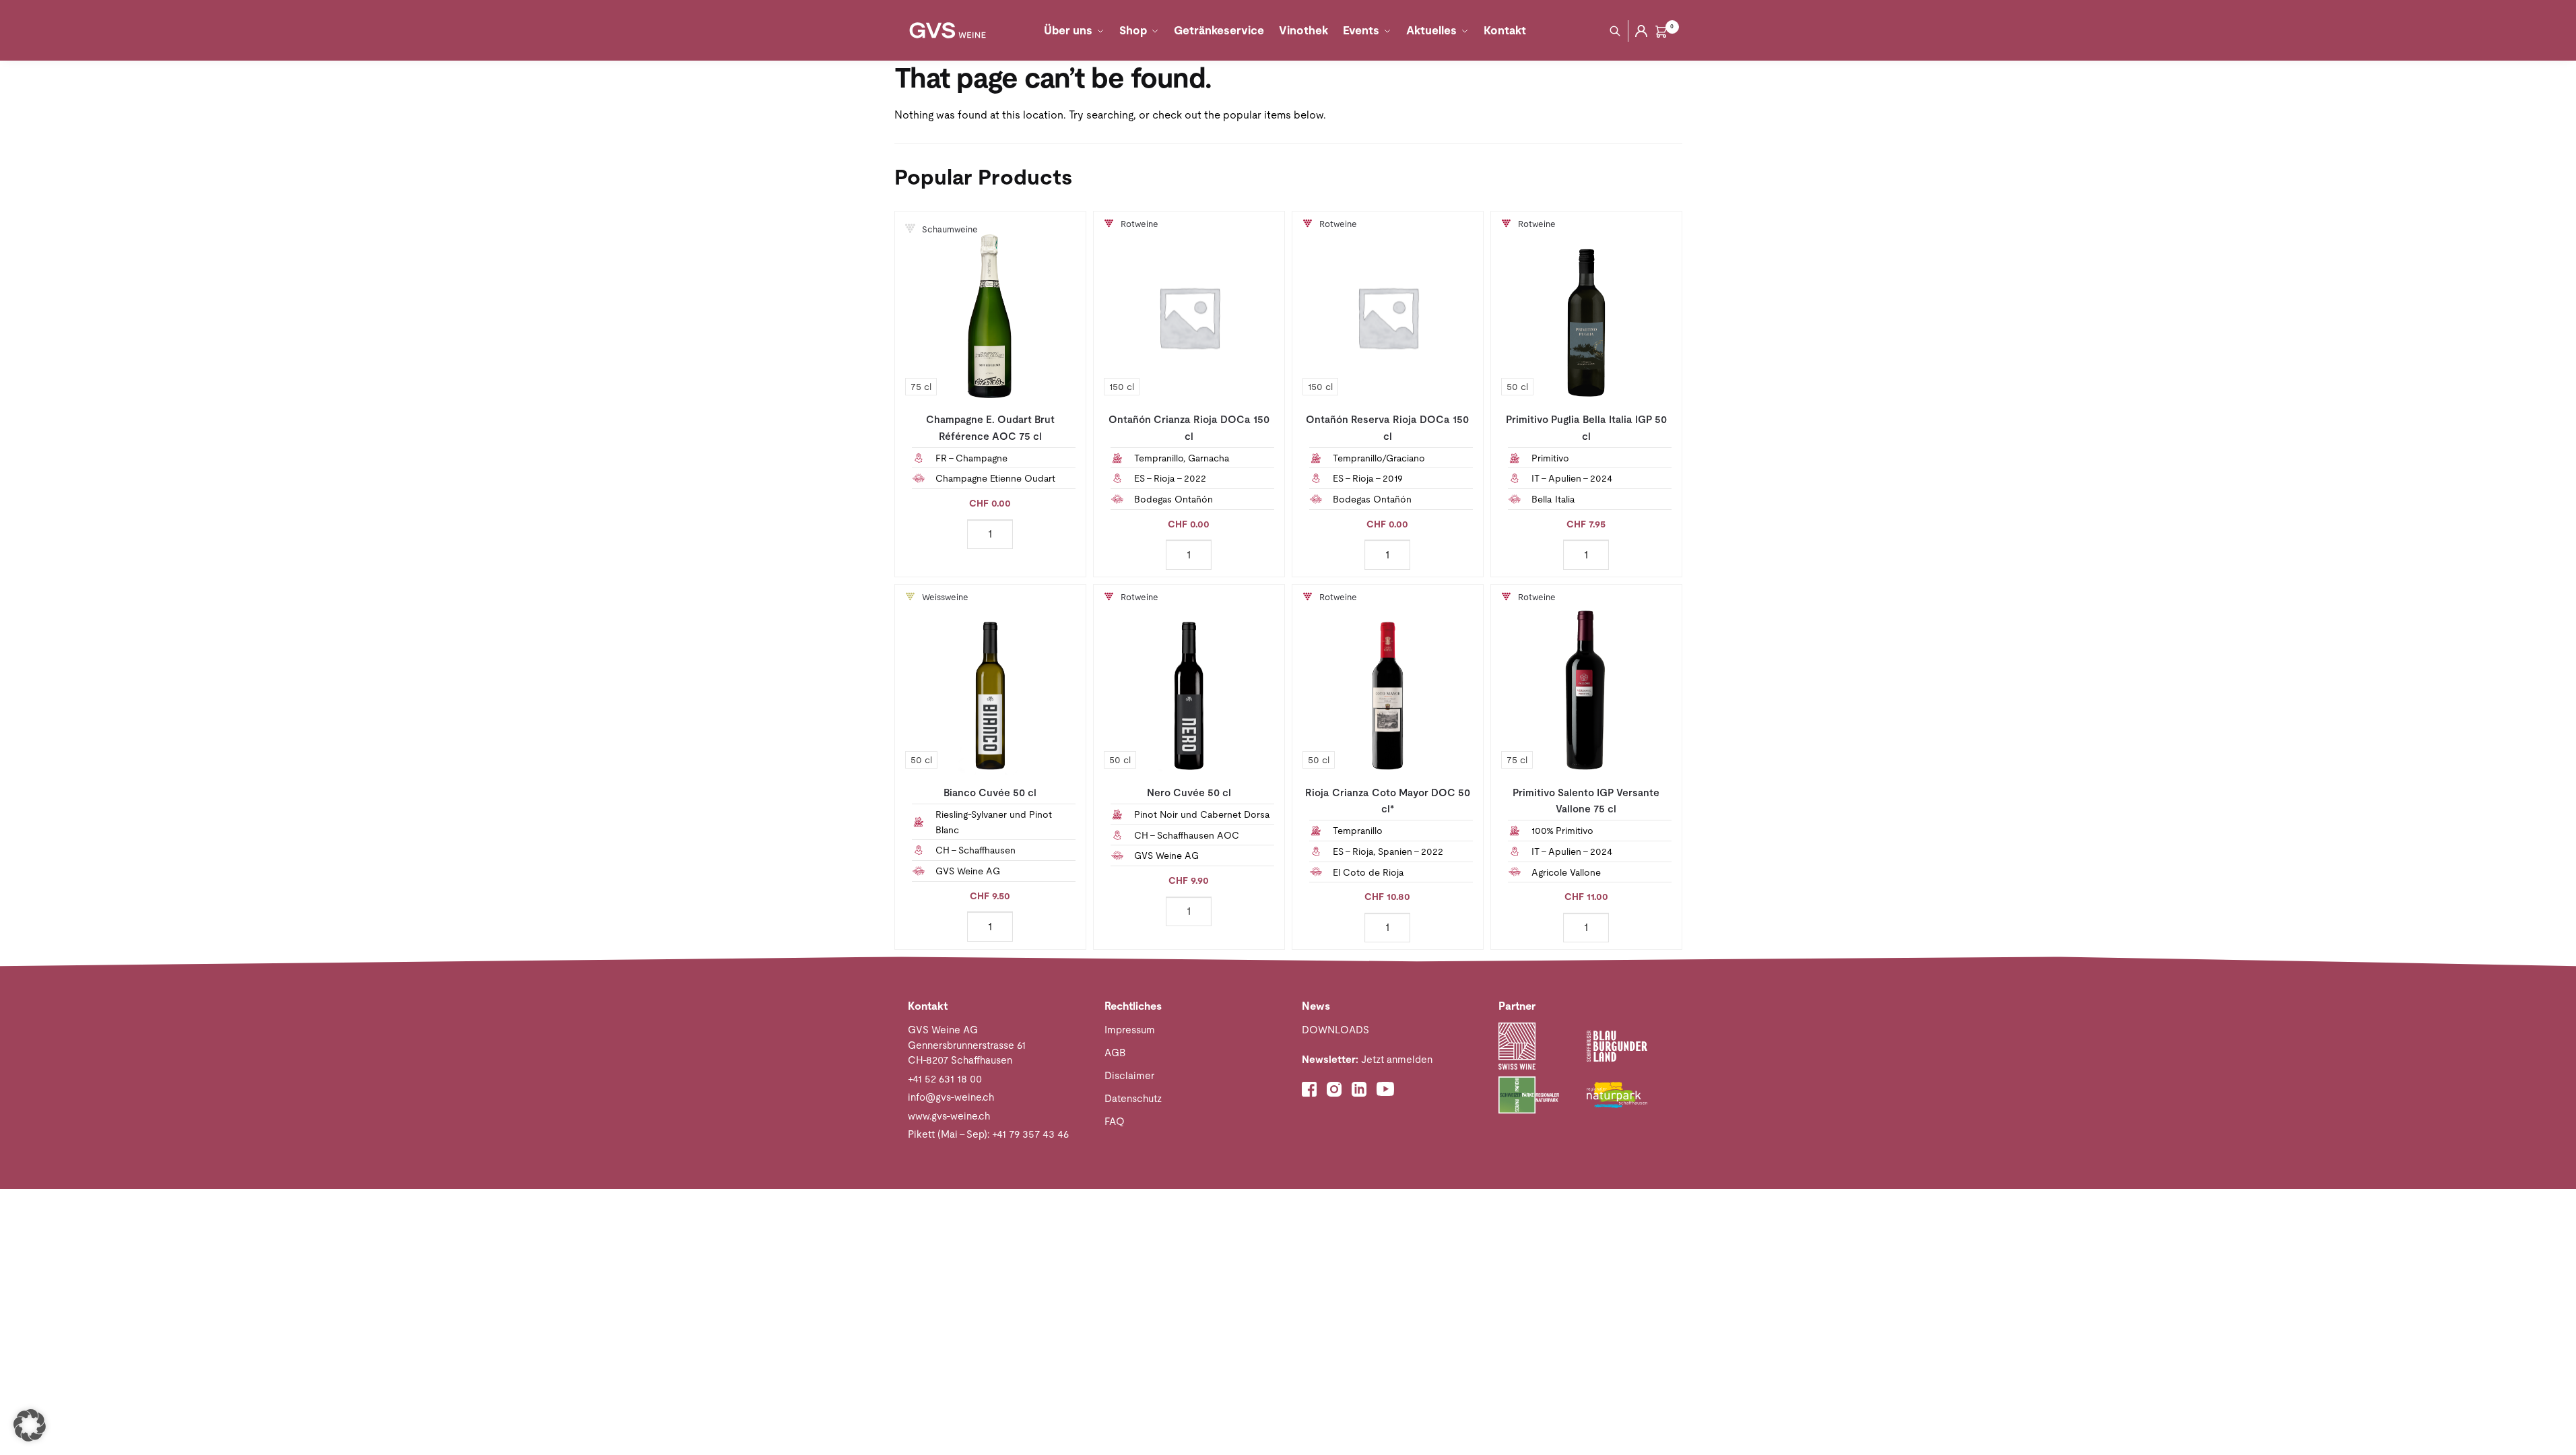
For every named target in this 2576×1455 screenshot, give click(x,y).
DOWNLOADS (1335, 1030)
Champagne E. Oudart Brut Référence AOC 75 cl (990, 427)
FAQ (1115, 1121)
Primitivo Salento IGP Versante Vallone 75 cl (1586, 801)
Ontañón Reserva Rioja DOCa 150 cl (1387, 427)
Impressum (1130, 1030)
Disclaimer (1129, 1075)
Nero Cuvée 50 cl (1189, 793)
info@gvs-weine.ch (951, 1097)
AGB (1115, 1053)
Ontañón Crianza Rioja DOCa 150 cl (1189, 427)
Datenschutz (1133, 1098)
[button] (30, 1425)
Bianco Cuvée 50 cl (990, 793)
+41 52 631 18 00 (945, 1079)
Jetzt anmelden (1367, 1059)
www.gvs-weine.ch (949, 1116)
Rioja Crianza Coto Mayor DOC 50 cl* (1388, 801)
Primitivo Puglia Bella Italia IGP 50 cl (1586, 427)
